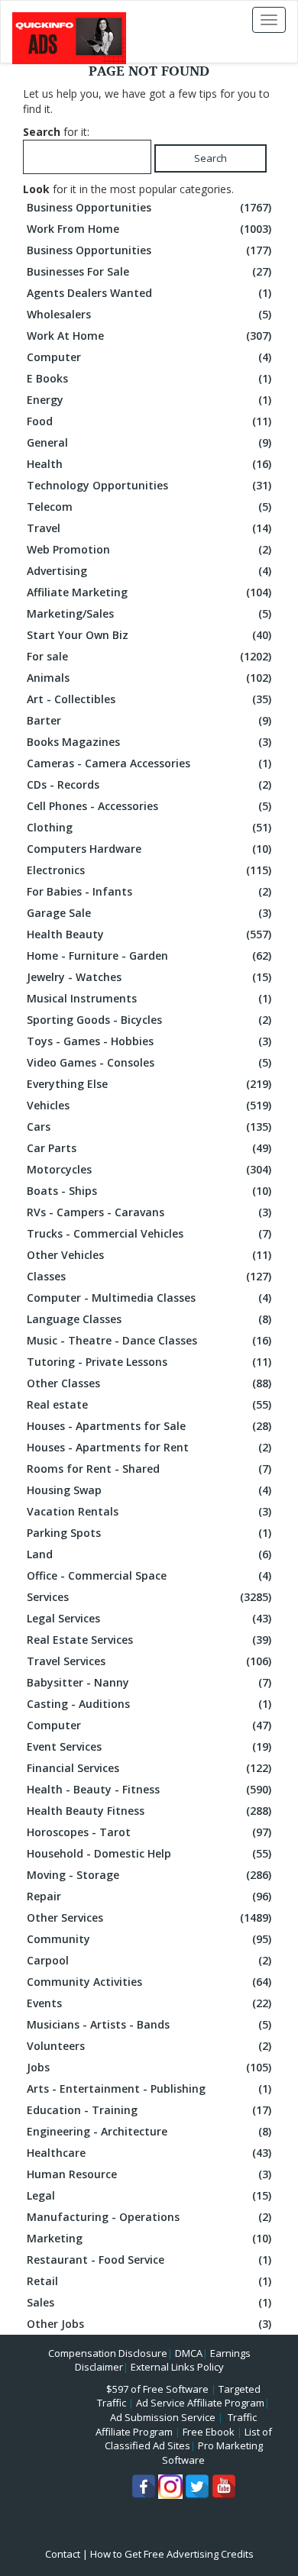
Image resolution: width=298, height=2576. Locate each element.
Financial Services (149, 1768)
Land (149, 1554)
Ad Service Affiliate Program (200, 2403)
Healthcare (149, 2153)
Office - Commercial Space (149, 1575)
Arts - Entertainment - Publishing (149, 2089)
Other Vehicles (149, 1255)
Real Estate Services (149, 1640)
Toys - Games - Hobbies (149, 1041)
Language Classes (149, 1319)
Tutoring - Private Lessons (149, 1362)
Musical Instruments (149, 998)
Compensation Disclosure (108, 2353)
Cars (149, 1127)
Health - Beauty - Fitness (149, 1789)
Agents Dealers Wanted (149, 293)
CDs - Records (149, 784)
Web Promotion (149, 549)
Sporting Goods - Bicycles (149, 1020)
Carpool (149, 1960)
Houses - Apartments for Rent (149, 1447)
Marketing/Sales (149, 613)
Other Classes (149, 1383)
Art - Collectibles (149, 699)
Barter (149, 720)
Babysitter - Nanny (149, 1682)
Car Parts (149, 1148)
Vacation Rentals (149, 1511)
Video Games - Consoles (149, 1062)
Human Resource (149, 2174)
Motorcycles (149, 1169)
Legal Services (149, 1618)
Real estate (149, 1404)
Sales (149, 2302)
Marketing (149, 2238)
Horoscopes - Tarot (149, 1832)
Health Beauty (149, 934)
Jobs (149, 2067)
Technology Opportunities (149, 485)
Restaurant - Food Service (149, 2260)
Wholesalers (149, 314)
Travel (149, 528)
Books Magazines (149, 742)
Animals (149, 678)
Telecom (149, 507)
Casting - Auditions (149, 1704)
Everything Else (149, 1084)
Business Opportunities (149, 207)
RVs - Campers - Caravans (149, 1212)
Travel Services (149, 1661)
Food (149, 421)
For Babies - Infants (149, 891)
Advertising (149, 571)
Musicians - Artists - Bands (149, 2024)
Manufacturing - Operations (149, 2217)
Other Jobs (149, 2324)
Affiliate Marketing (149, 592)
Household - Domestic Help (149, 1853)
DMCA (189, 2353)
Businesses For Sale (149, 271)
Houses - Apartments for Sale (149, 1426)
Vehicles (149, 1105)
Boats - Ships (149, 1191)
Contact (63, 2554)
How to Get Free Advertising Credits (172, 2554)
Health (149, 464)
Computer (149, 357)
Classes (149, 1276)
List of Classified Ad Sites (188, 2439)
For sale (149, 656)
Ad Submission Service (163, 2417)
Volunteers (149, 2046)
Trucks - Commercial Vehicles (149, 1233)
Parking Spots (149, 1533)
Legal (149, 2195)
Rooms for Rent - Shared (149, 1469)
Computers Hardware (149, 849)
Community (149, 1939)
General (149, 442)
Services (149, 1597)
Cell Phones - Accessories (149, 806)
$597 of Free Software (157, 2389)
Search (211, 158)
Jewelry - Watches (149, 977)
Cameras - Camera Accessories (149, 763)
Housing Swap (149, 1490)
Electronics (149, 870)
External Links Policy (177, 2367)
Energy (149, 400)
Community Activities (149, 1982)
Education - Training (149, 2110)
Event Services (149, 1746)
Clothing (149, 827)
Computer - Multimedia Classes (149, 1298)
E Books (149, 378)
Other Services (149, 1917)
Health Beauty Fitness (149, 1811)
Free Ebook (209, 2432)
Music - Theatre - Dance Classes (149, 1340)
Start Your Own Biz (149, 635)
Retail (149, 2281)
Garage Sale (149, 913)
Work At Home (149, 336)
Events (149, 2003)
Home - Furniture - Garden (149, 956)
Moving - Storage (149, 1875)
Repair (149, 1896)
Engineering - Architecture (149, 2131)
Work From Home (149, 229)
